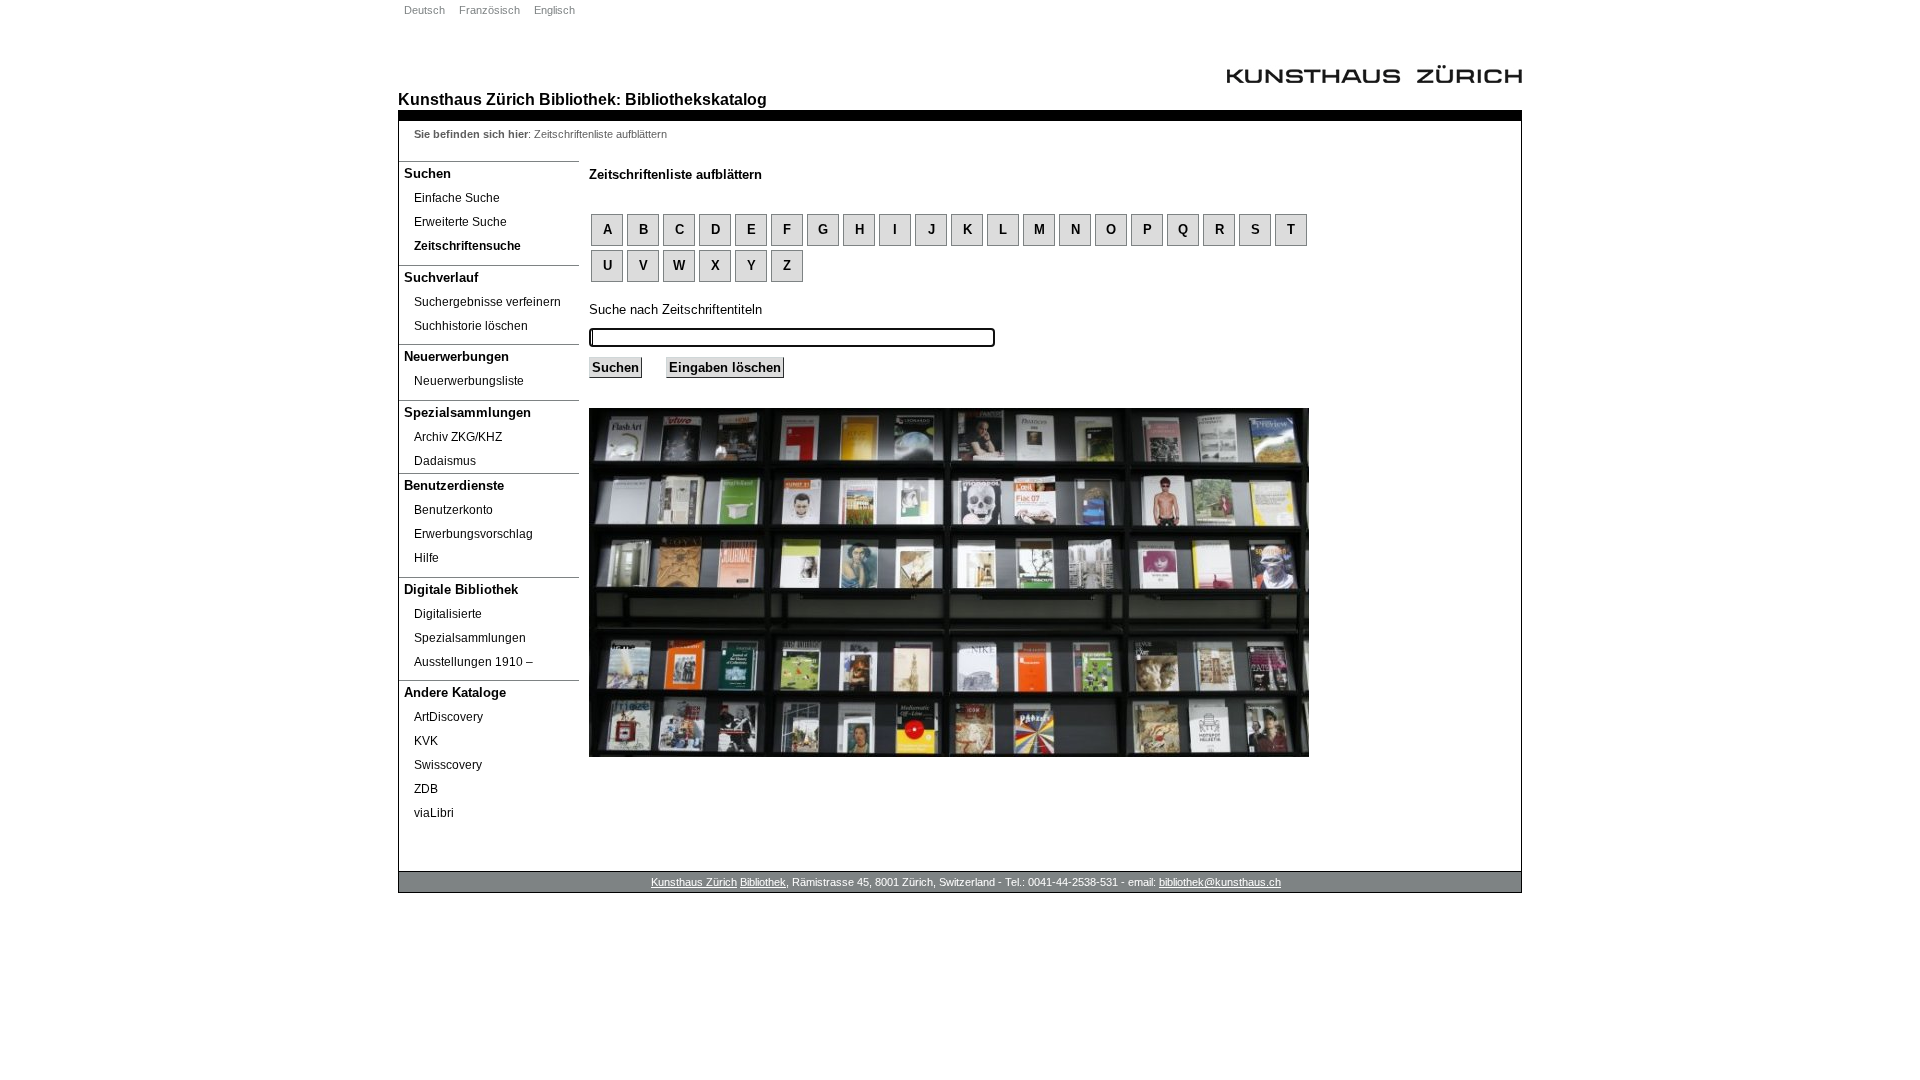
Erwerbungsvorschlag (473, 534)
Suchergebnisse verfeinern (487, 302)
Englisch (554, 10)
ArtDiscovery (448, 717)
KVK (426, 741)
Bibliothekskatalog (696, 99)
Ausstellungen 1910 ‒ (473, 662)
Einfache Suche (457, 198)
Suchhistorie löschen (471, 326)
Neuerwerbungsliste (469, 381)
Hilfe (426, 558)
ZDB (426, 789)
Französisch (489, 10)
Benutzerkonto (453, 510)
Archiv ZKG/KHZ (458, 437)
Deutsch (424, 10)
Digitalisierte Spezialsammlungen (470, 626)
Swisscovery (448, 765)
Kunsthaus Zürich (466, 99)
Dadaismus (445, 461)
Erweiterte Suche (460, 222)
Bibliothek (577, 99)
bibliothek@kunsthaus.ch (1220, 882)
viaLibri (434, 813)
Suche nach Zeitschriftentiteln (675, 309)
